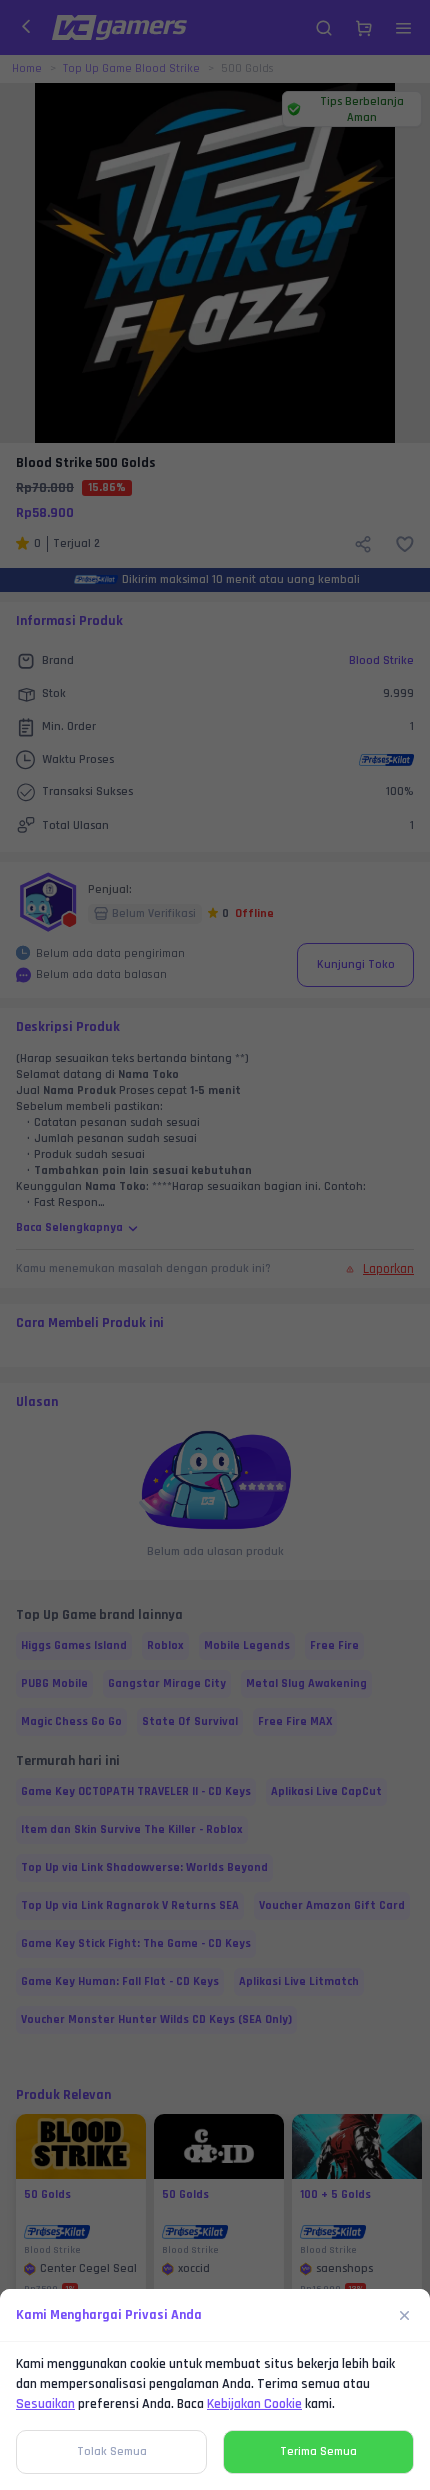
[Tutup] (405, 2315)
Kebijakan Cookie (254, 2404)
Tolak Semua (112, 2451)
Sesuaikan (45, 2404)
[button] (215, 1245)
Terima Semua (318, 2451)
